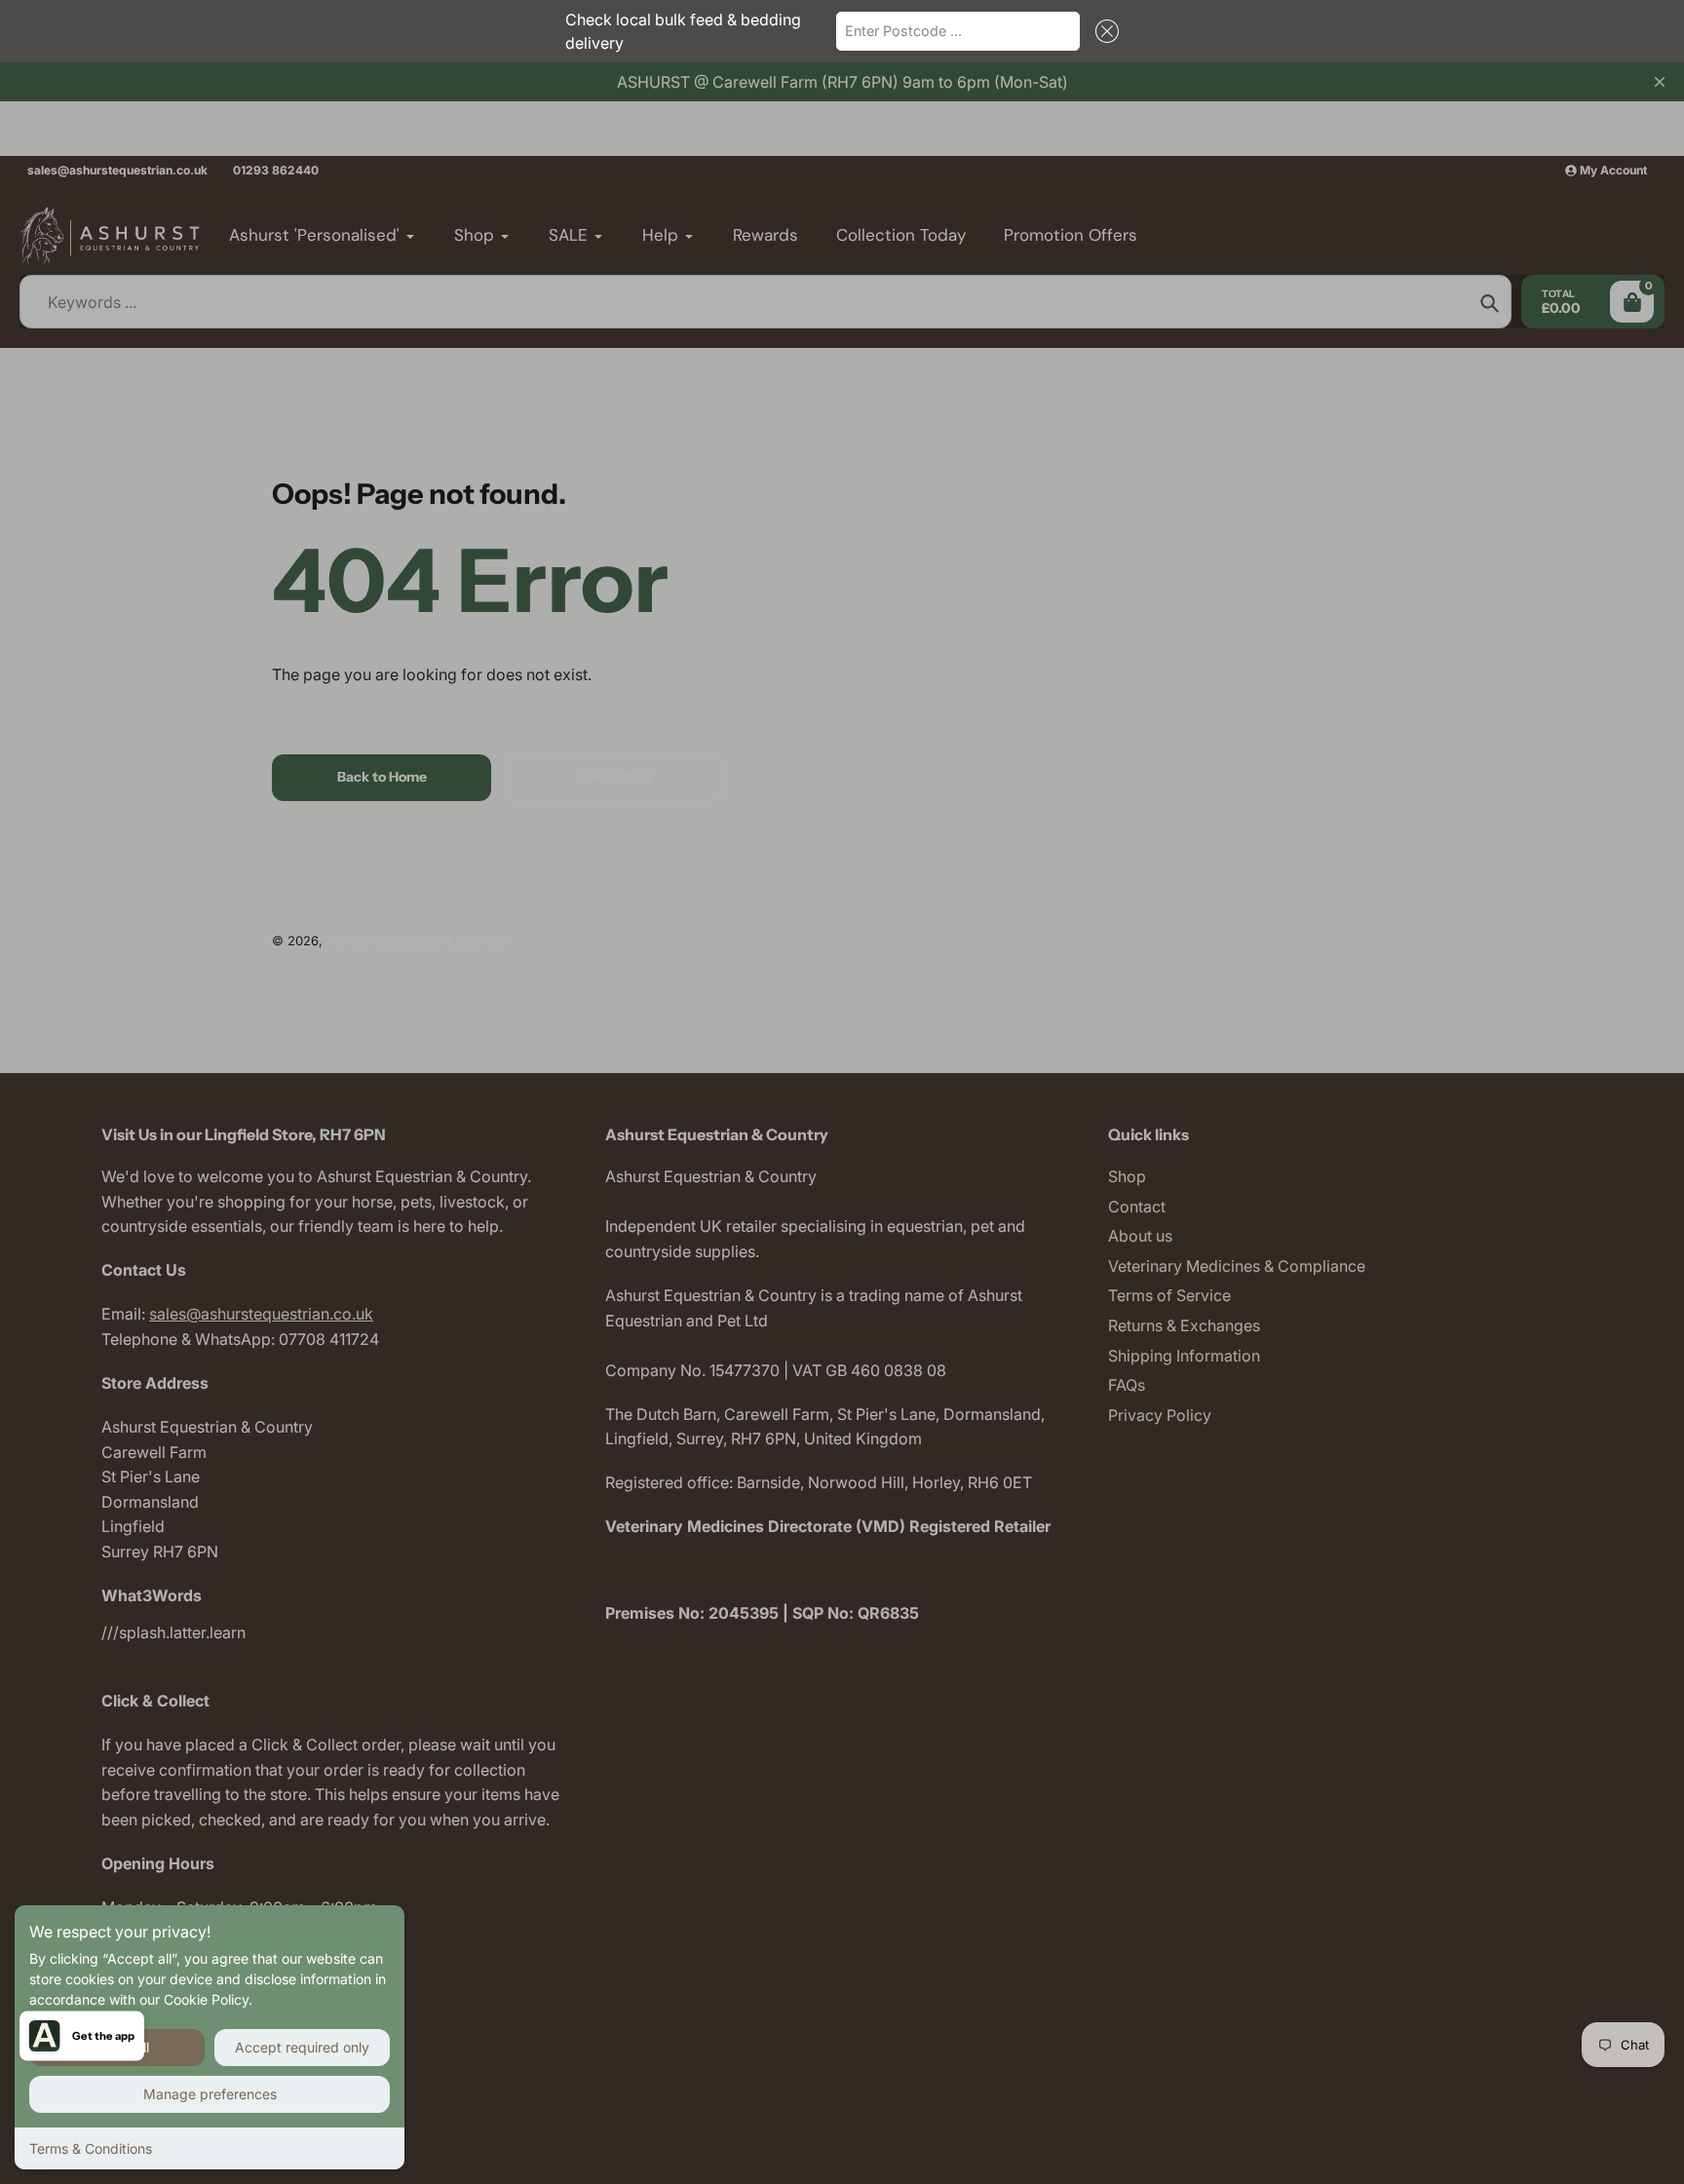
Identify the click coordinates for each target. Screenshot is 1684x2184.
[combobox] (958, 31)
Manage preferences (210, 2094)
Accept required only (302, 2047)
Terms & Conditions (91, 2148)
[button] (1103, 31)
